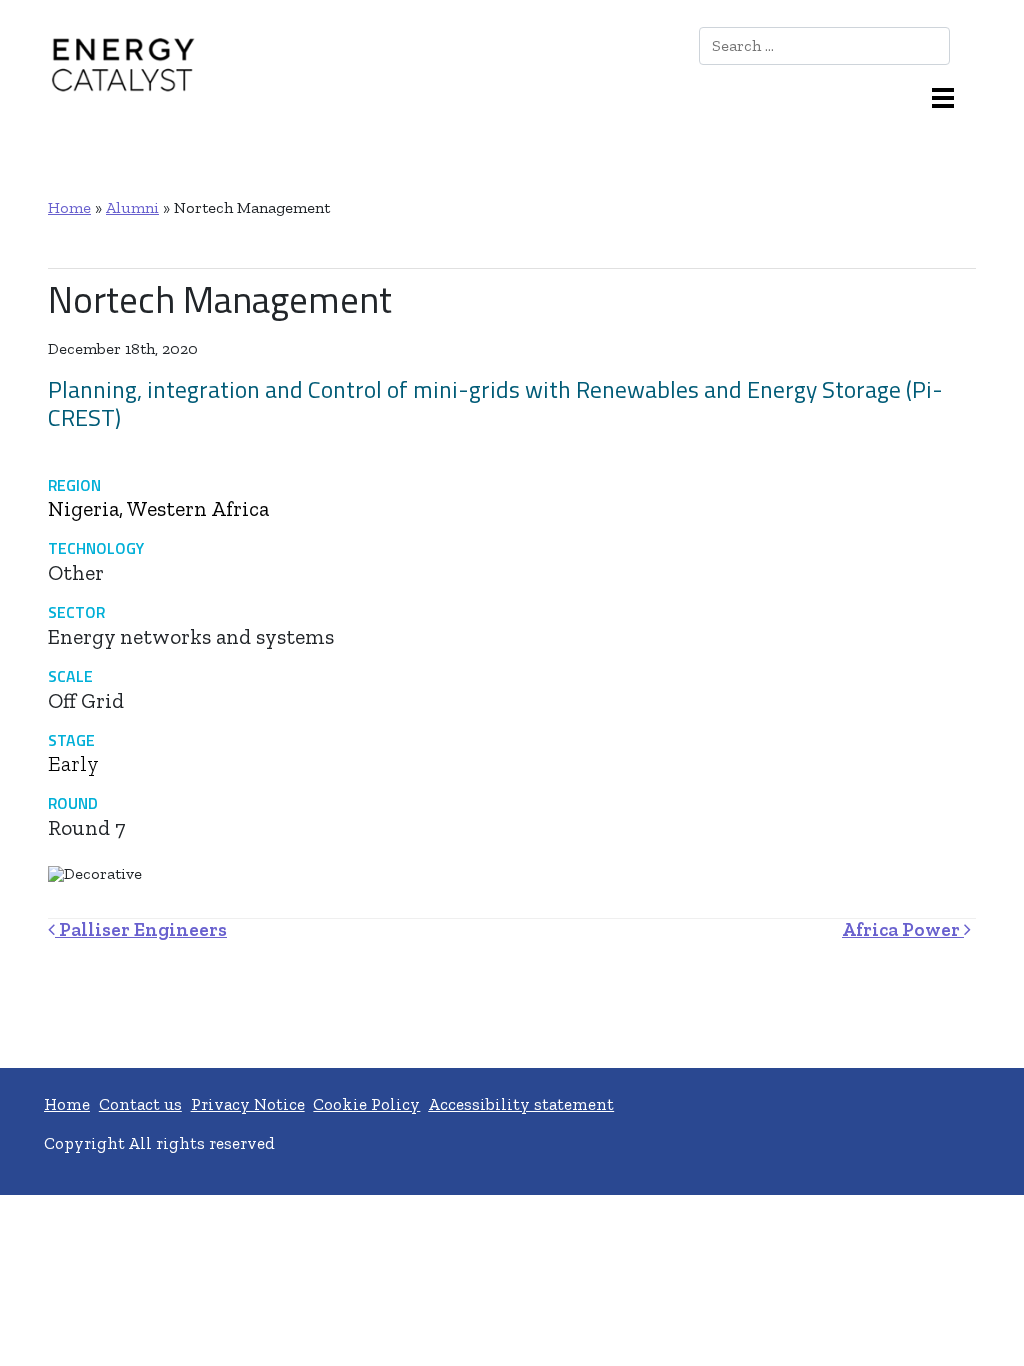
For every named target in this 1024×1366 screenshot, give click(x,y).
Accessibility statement (521, 1104)
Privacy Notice (248, 1104)
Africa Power (903, 929)
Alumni (132, 207)
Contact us (140, 1104)
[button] (950, 96)
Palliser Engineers (141, 929)
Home (69, 207)
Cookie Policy (366, 1104)
